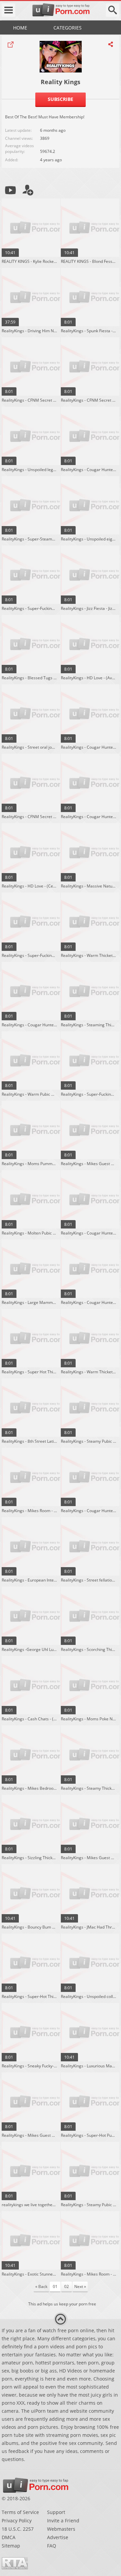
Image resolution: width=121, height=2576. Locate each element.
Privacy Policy (17, 2521)
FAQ (52, 2546)
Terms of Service (20, 2512)
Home (20, 28)
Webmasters (61, 2529)
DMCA (9, 2537)
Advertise (58, 2537)
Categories (68, 28)
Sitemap (11, 2546)
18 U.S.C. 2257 (18, 2529)
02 (67, 2286)
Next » (80, 2286)
